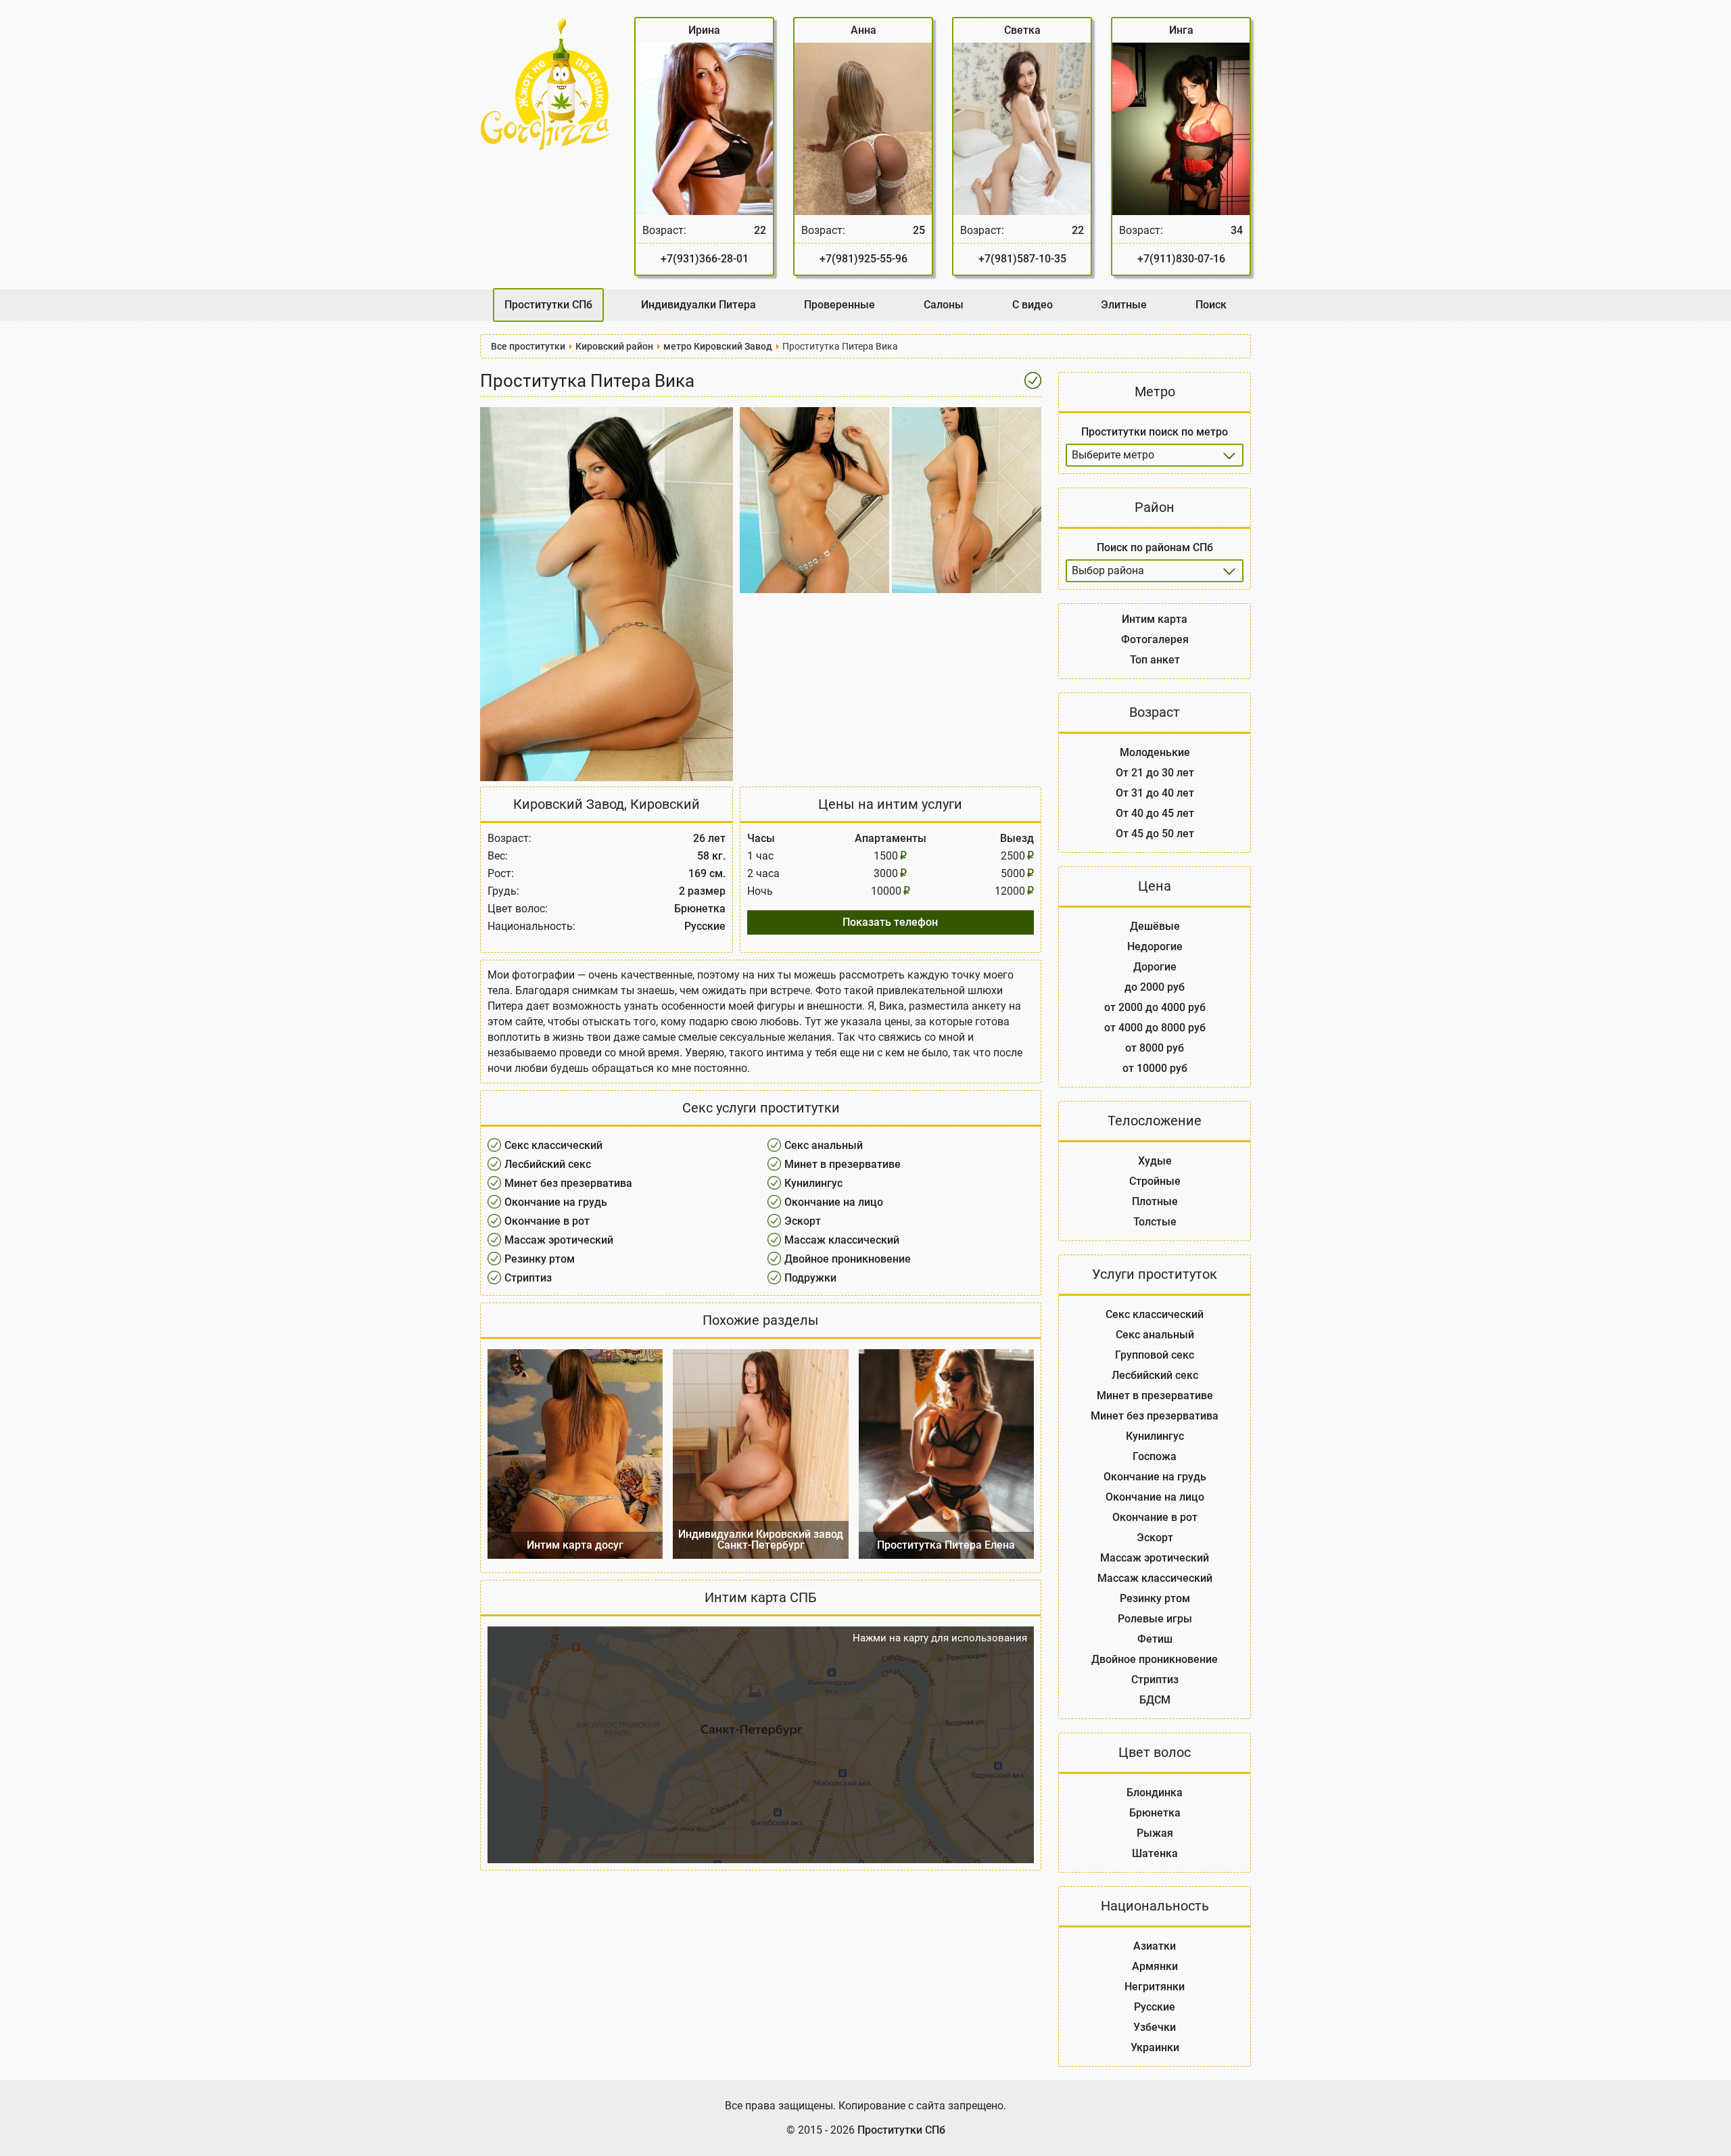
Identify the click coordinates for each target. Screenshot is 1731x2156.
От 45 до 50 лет (1155, 834)
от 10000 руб (1155, 1068)
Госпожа (1155, 1456)
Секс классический (553, 1145)
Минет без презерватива (568, 1183)
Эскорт (803, 1221)
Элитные (1124, 305)
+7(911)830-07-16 (1181, 259)
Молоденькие (1155, 752)
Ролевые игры (1155, 1619)
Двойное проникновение (848, 1259)
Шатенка (1155, 1853)
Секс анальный (824, 1145)
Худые (1155, 1161)
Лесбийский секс (548, 1164)
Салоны (944, 305)
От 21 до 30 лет (1155, 773)
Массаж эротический (559, 1240)
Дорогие (1155, 967)
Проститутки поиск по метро (1155, 432)
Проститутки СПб (548, 305)
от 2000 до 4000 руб (1155, 1007)
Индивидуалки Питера (698, 305)
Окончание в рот (547, 1221)
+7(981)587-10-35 (1022, 259)
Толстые (1155, 1222)
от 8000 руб (1155, 1048)
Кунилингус (813, 1183)
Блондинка (1155, 1792)
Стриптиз (528, 1278)
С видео (1033, 305)
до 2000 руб (1155, 987)
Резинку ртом (540, 1259)
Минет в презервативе (843, 1164)
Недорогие (1155, 946)
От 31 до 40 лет (1155, 793)
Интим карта (1155, 619)
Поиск (1211, 305)
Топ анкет (1155, 660)
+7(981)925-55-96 (863, 259)
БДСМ (1155, 1700)
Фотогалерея (1155, 639)
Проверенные (839, 305)
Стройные (1155, 1181)
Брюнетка (1155, 1813)
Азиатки (1155, 1946)
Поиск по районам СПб (1155, 547)
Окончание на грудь (556, 1202)
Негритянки (1155, 1987)
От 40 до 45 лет (1155, 813)
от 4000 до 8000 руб (1155, 1028)
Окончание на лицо (834, 1202)
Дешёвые (1155, 926)
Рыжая (1155, 1833)
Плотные (1155, 1201)
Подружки (810, 1278)
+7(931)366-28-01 (705, 259)
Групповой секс (1155, 1355)
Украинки (1155, 2047)
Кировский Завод (569, 804)
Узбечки (1155, 2027)
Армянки (1155, 1966)
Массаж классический (842, 1240)
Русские (1155, 2007)
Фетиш (1155, 1639)
